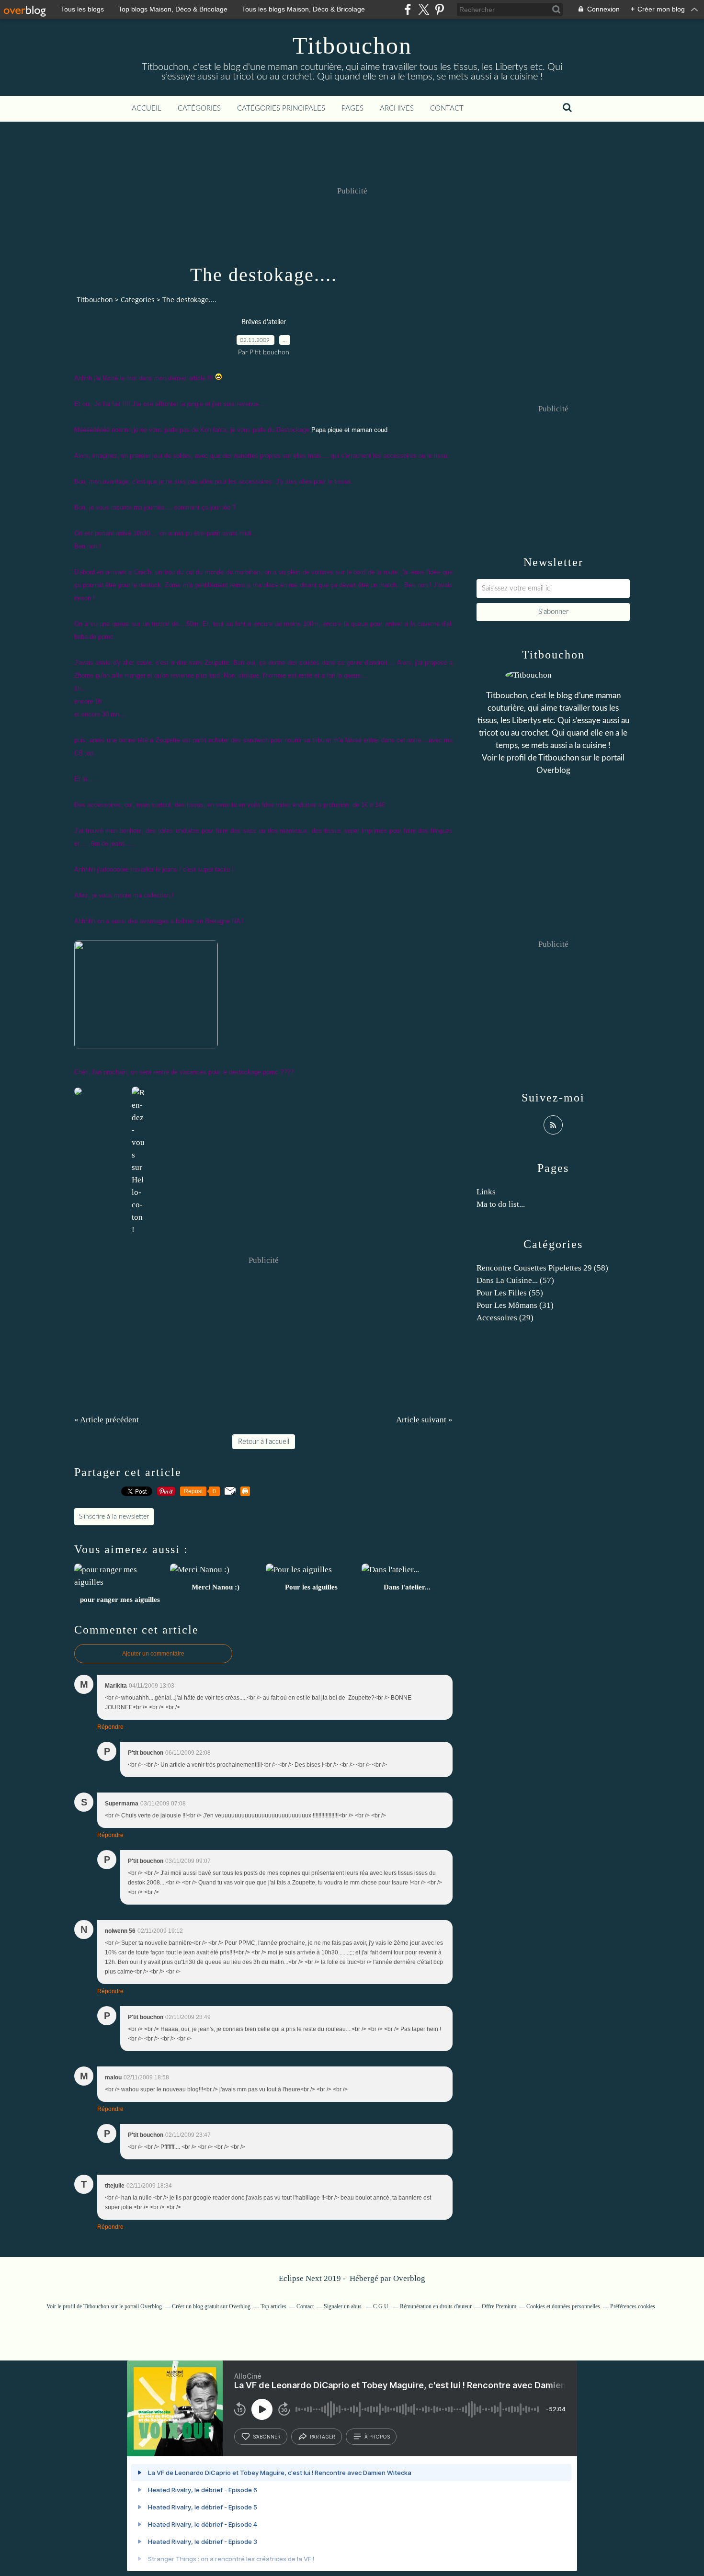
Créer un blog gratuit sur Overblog (211, 2306)
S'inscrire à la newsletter (114, 1517)
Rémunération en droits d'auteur (436, 2306)
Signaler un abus (343, 2306)
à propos (377, 2437)
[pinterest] (439, 9)
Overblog (409, 2278)
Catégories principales (281, 108)
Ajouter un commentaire (153, 1654)
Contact (447, 108)
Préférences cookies (633, 2306)
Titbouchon (352, 45)
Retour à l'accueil (264, 1442)
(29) (505, 1318)
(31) (515, 1305)
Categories (138, 300)
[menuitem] (147, 109)
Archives (397, 108)
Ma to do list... (501, 1204)
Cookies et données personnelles (563, 2306)
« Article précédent (107, 1420)
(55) (510, 1293)
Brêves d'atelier (264, 322)
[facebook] (408, 9)
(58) (542, 1268)
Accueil (147, 108)
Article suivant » (424, 1420)
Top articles (273, 2306)
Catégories (199, 108)
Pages (352, 108)
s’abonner (267, 2437)
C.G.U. (381, 2306)
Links (486, 1192)
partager (323, 2437)
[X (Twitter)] (424, 9)
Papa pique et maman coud (349, 430)
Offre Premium (499, 2306)
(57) (515, 1280)
